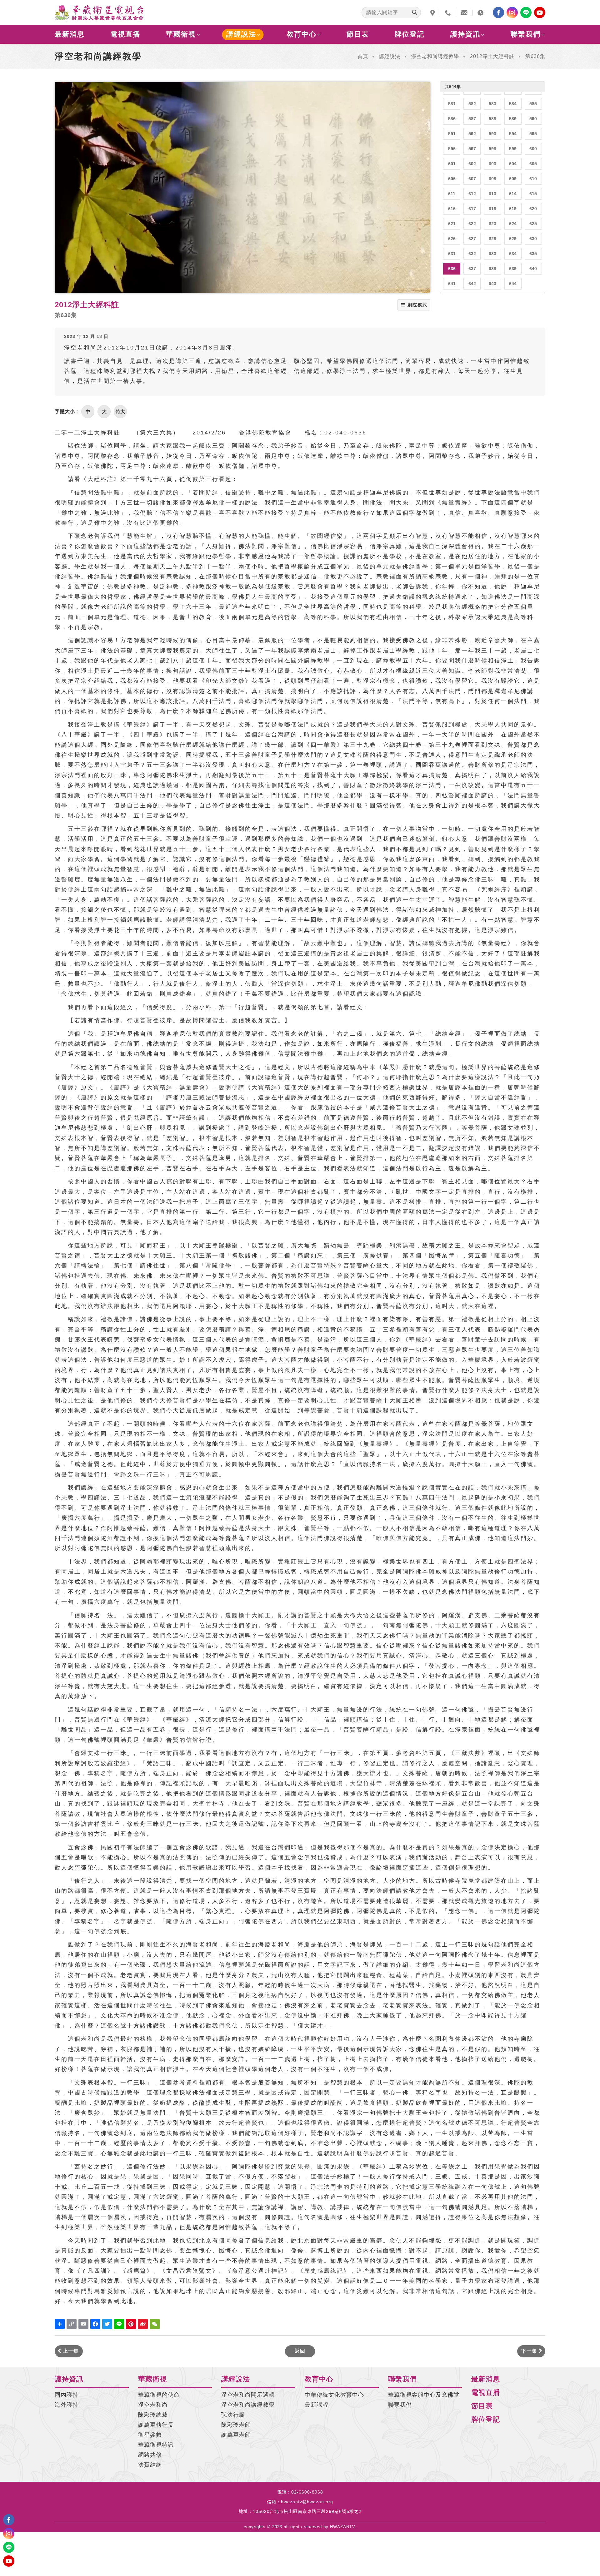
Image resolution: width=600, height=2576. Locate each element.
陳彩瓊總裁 (153, 2415)
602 (472, 164)
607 (472, 179)
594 (513, 134)
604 (513, 164)
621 (452, 224)
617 (472, 209)
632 (472, 254)
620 (533, 209)
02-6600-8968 (307, 2492)
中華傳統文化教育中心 (334, 2395)
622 (472, 224)
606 (452, 179)
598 (492, 149)
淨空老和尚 (153, 2405)
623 (492, 224)
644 (513, 284)
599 (513, 149)
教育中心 (302, 34)
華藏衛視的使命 (159, 2395)
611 (452, 194)
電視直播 (125, 34)
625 (533, 224)
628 (492, 239)
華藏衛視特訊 (156, 2445)
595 (533, 134)
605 (533, 164)
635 (533, 254)
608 (492, 179)
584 (513, 104)
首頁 (363, 56)
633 (492, 254)
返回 (300, 2351)
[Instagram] (512, 12)
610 (533, 179)
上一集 (70, 2351)
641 (452, 284)
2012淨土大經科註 (492, 56)
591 (452, 134)
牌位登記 (410, 34)
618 (492, 209)
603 (492, 164)
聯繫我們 (526, 34)
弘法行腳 (233, 2415)
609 (513, 179)
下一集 (530, 2351)
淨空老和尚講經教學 (435, 56)
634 (513, 254)
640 (533, 269)
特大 (120, 411)
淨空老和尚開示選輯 (248, 2395)
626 (452, 239)
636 (452, 269)
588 (492, 119)
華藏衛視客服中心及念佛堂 (424, 2395)
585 (533, 104)
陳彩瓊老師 (236, 2425)
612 (472, 194)
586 (452, 119)
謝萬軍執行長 (156, 2425)
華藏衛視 (181, 34)
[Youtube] (540, 12)
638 (492, 269)
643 (492, 284)
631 (452, 254)
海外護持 (67, 2405)
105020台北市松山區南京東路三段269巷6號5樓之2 (307, 2511)
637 (472, 269)
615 (533, 194)
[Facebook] (498, 12)
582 (472, 104)
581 (452, 104)
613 (492, 194)
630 (533, 239)
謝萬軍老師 (236, 2435)
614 (513, 194)
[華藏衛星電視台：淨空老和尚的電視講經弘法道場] (99, 12)
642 (472, 284)
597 (472, 149)
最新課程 (317, 2405)
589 (513, 119)
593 (492, 134)
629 (513, 239)
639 (513, 269)
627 (472, 239)
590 (533, 119)
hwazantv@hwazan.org (307, 2502)
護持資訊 (465, 34)
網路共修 (150, 2455)
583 (492, 104)
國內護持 (67, 2395)
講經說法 (241, 34)
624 (513, 224)
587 (472, 119)
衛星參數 (150, 2435)
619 (513, 209)
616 (452, 209)
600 (533, 149)
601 (452, 164)
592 (472, 134)
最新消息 (70, 34)
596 (452, 149)
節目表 (358, 34)
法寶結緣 (150, 2465)
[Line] (526, 12)
